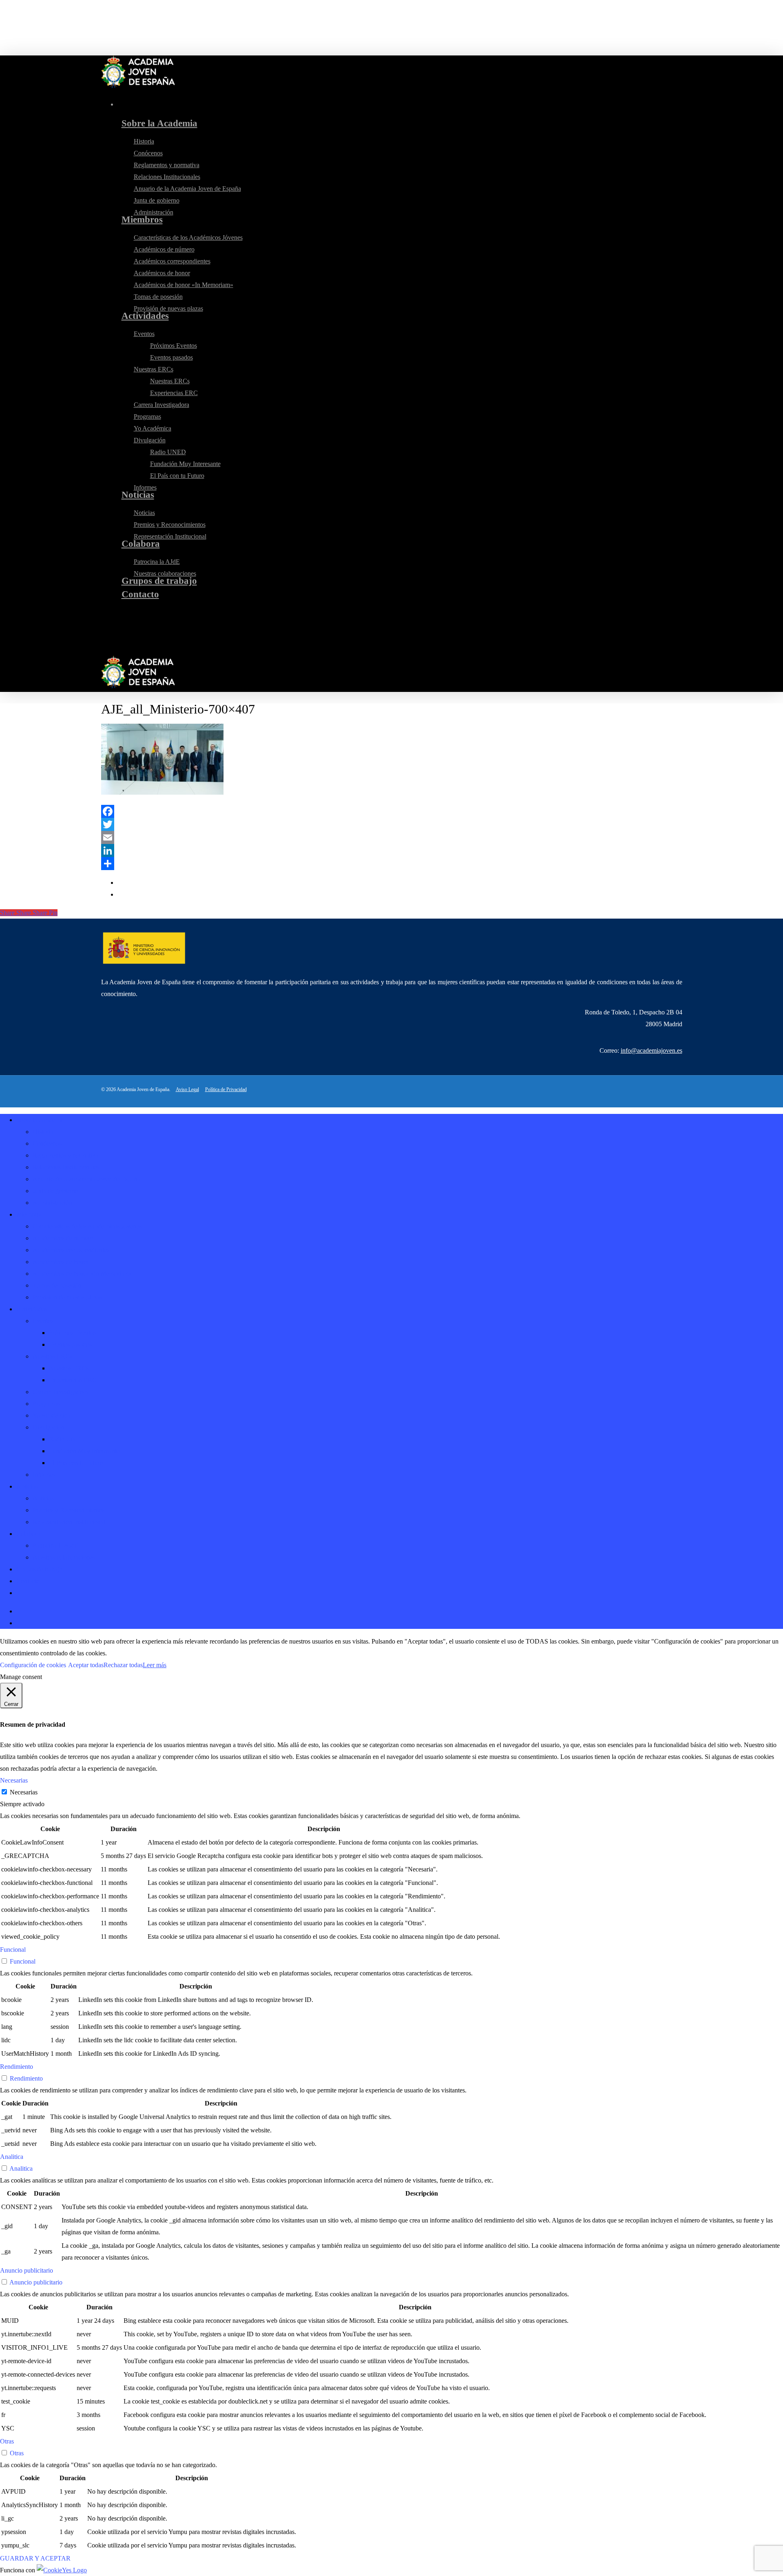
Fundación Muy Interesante (84, 1451)
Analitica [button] (12, 2157)
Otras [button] (7, 2441)
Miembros (29, 1214)
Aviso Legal (187, 1089)
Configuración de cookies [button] (33, 1665)
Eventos (43, 1321)
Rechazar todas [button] (123, 1665)
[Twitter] (392, 824)
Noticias (27, 1486)
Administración (52, 1203)
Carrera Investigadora (60, 1392)
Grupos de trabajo (39, 1569)
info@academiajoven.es (651, 1051)
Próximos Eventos (72, 1333)
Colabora (28, 1534)
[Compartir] (392, 864)
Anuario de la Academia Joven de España (86, 1179)
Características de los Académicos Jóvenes (87, 1226)
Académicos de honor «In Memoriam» (82, 1274)
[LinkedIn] (392, 851)
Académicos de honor (61, 1262)
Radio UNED (67, 1439)
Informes (44, 1475)
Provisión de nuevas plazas (67, 1297)
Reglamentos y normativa (65, 1155)
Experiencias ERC (73, 1380)
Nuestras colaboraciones (64, 1557)
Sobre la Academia (41, 1120)
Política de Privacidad (226, 1089)
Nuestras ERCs (52, 1356)
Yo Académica (51, 1415)
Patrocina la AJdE (56, 1545)
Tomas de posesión (57, 1285)
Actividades (32, 1309)
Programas (46, 1404)
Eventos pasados (70, 1344)
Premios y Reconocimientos (69, 1510)
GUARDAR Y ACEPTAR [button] (35, 2558)
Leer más (155, 1665)
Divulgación (49, 1427)
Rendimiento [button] (17, 2067)
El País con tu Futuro (76, 1463)
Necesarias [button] (14, 1780)
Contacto (28, 1581)
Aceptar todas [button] (86, 1665)
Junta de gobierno (55, 1191)
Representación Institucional (69, 1522)
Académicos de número (63, 1238)
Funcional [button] (13, 1950)
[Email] (392, 837)
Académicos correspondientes (71, 1250)
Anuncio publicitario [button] (27, 2270)
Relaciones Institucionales (66, 1167)
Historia (43, 1132)
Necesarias (24, 1792)
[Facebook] (392, 811)
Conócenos (47, 1143)
